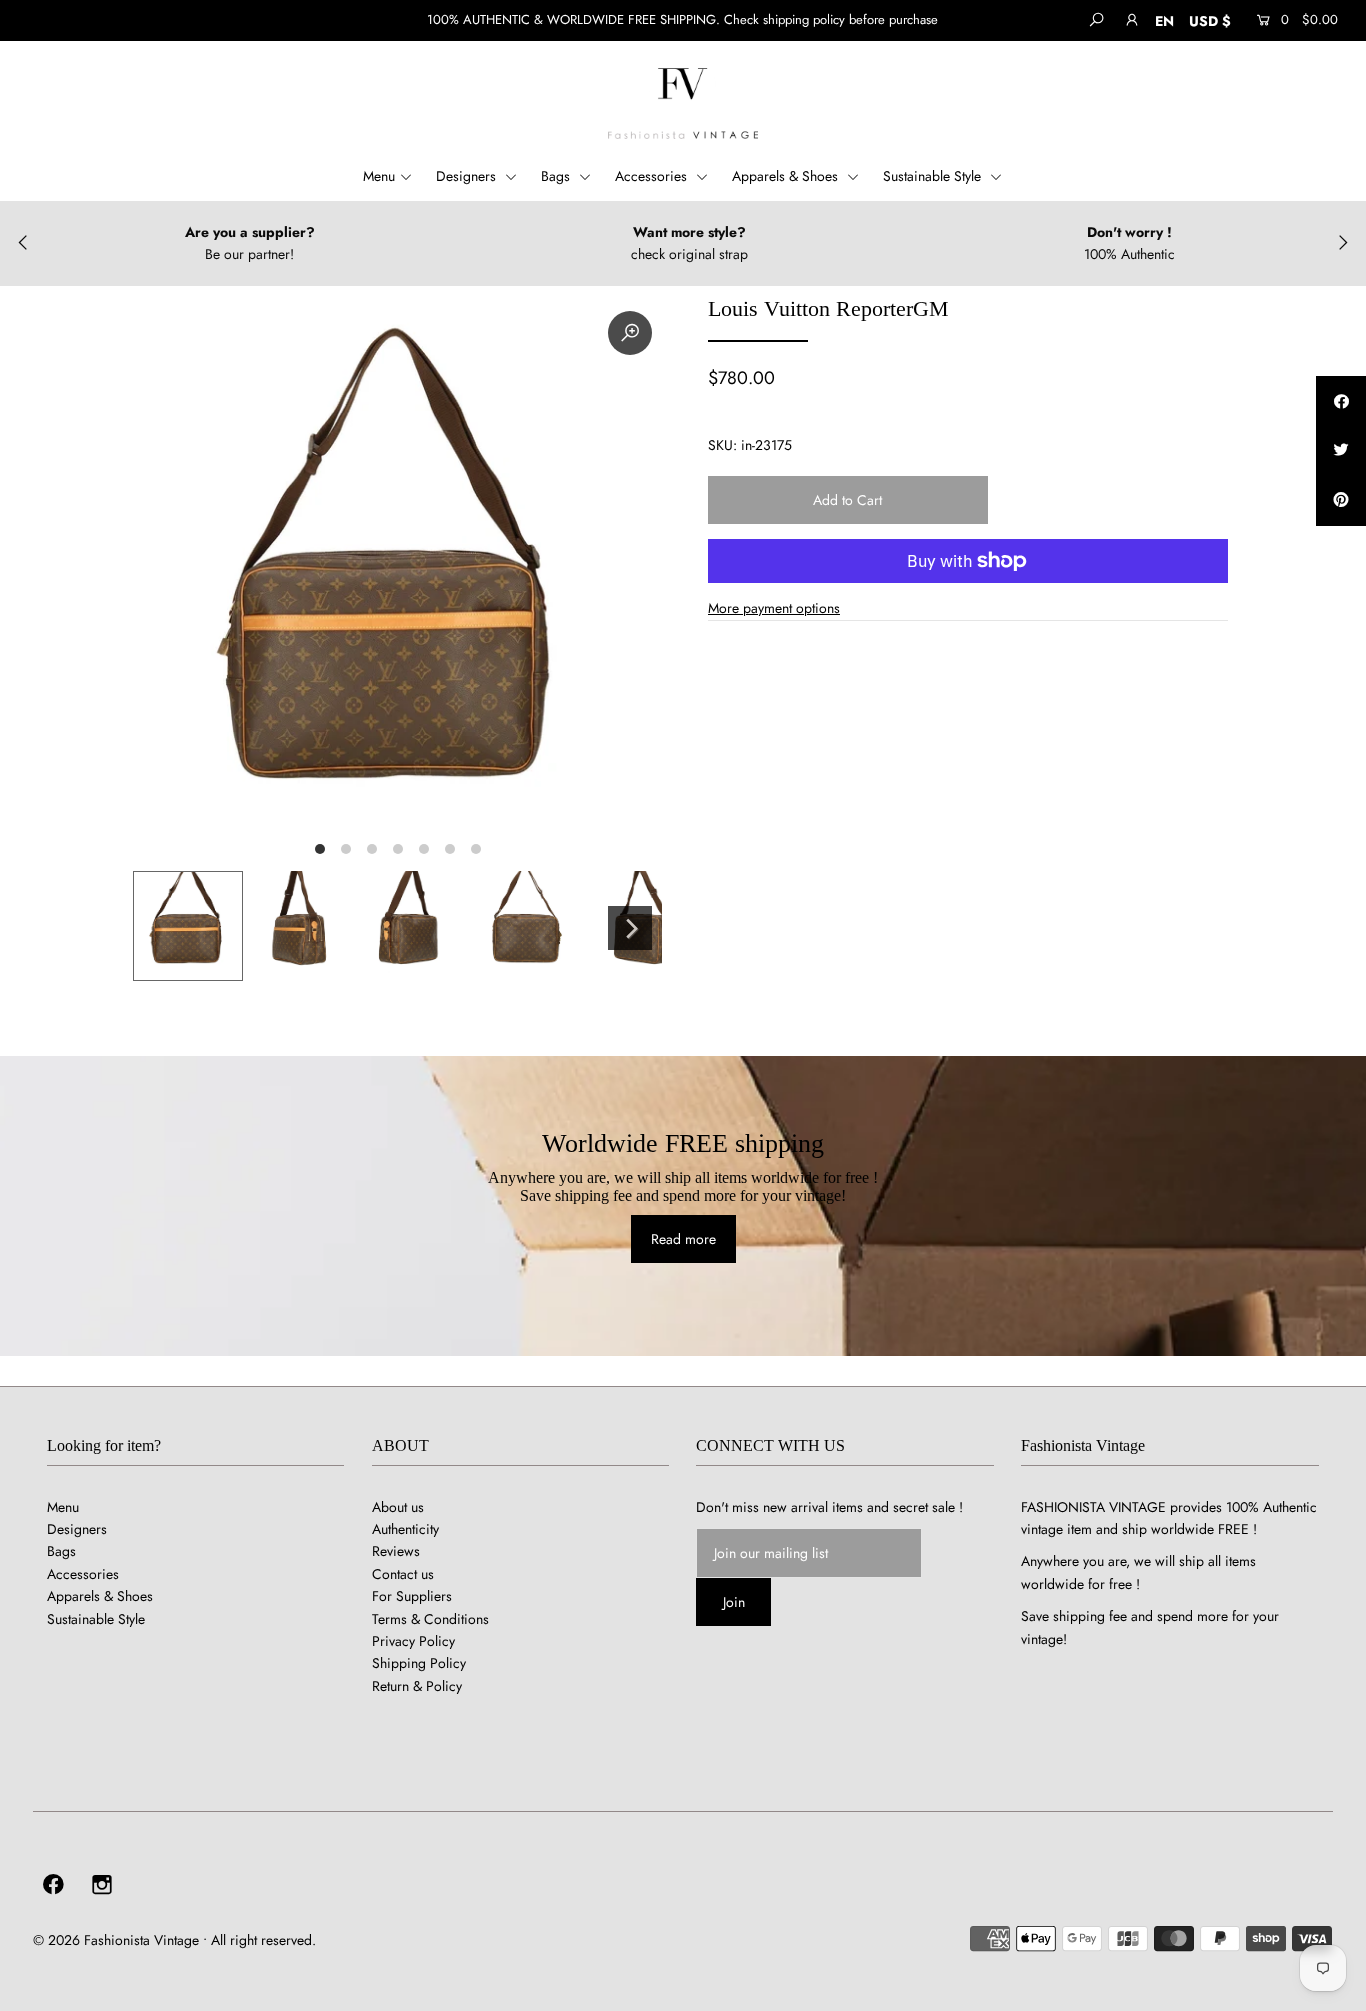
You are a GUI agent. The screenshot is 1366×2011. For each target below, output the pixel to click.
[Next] (630, 928)
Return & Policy (417, 1686)
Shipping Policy (419, 1663)
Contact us (403, 1574)
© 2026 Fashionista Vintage (116, 1940)
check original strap (689, 254)
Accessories (653, 176)
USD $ (1210, 21)
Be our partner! (249, 254)
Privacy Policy (413, 1641)
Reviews (396, 1551)
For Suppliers (412, 1596)
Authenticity (405, 1529)
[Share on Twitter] (1341, 451)
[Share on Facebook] (1341, 401)
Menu (379, 176)
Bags (557, 176)
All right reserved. (263, 1940)
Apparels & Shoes (787, 176)
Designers (468, 176)
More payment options (774, 608)
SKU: (722, 445)
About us (398, 1507)
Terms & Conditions (430, 1619)
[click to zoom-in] (630, 333)
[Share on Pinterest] (1341, 501)
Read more (683, 1239)
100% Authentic (1129, 254)
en (1164, 21)
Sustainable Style (934, 176)
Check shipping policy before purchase (831, 19)
